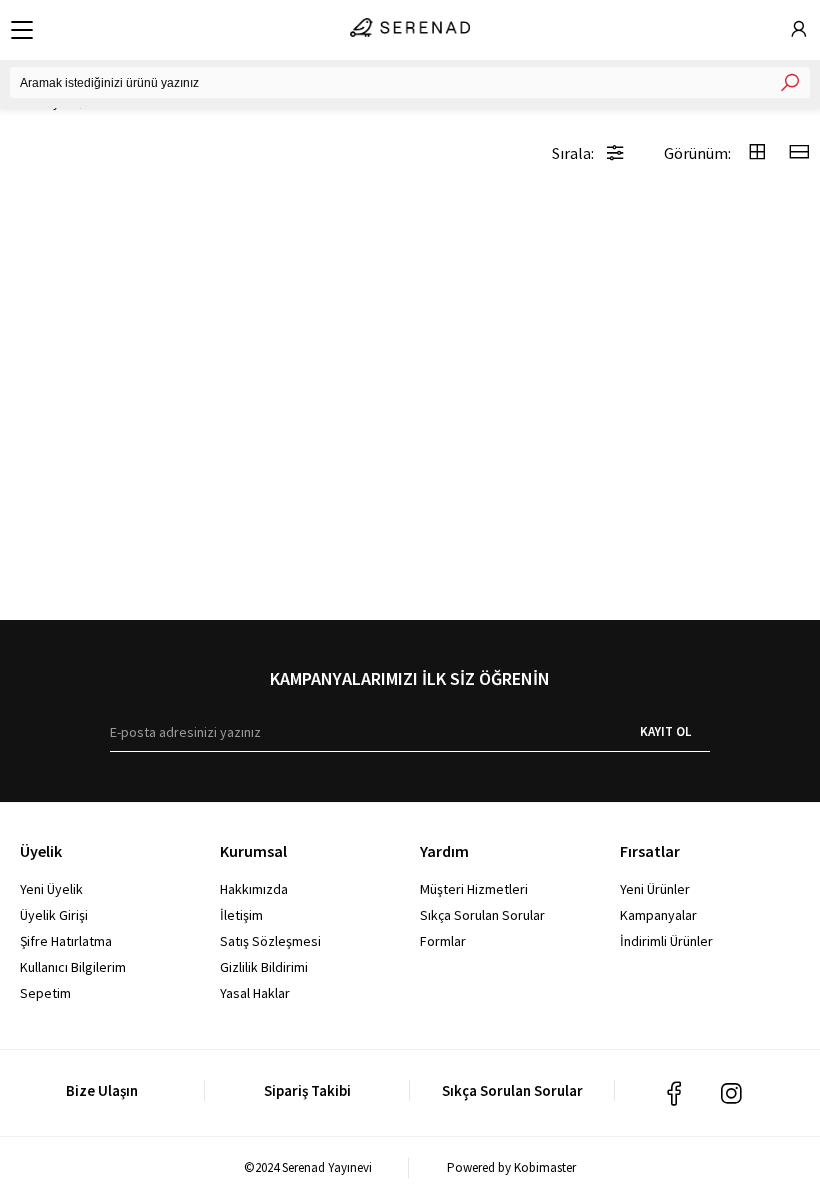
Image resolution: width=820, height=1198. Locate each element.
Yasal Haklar (255, 993)
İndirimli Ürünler (666, 941)
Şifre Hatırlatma (66, 941)
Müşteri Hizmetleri (474, 889)
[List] (799, 153)
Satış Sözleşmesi (270, 941)
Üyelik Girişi (54, 915)
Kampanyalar (658, 915)
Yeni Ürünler (655, 889)
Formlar (443, 941)
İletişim (241, 915)
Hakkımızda (254, 889)
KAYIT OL (665, 731)
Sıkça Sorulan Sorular (482, 915)
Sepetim (45, 993)
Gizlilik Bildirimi (264, 967)
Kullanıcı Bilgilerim (73, 967)
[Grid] (757, 153)
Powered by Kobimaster (511, 1167)
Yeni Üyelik (51, 889)
